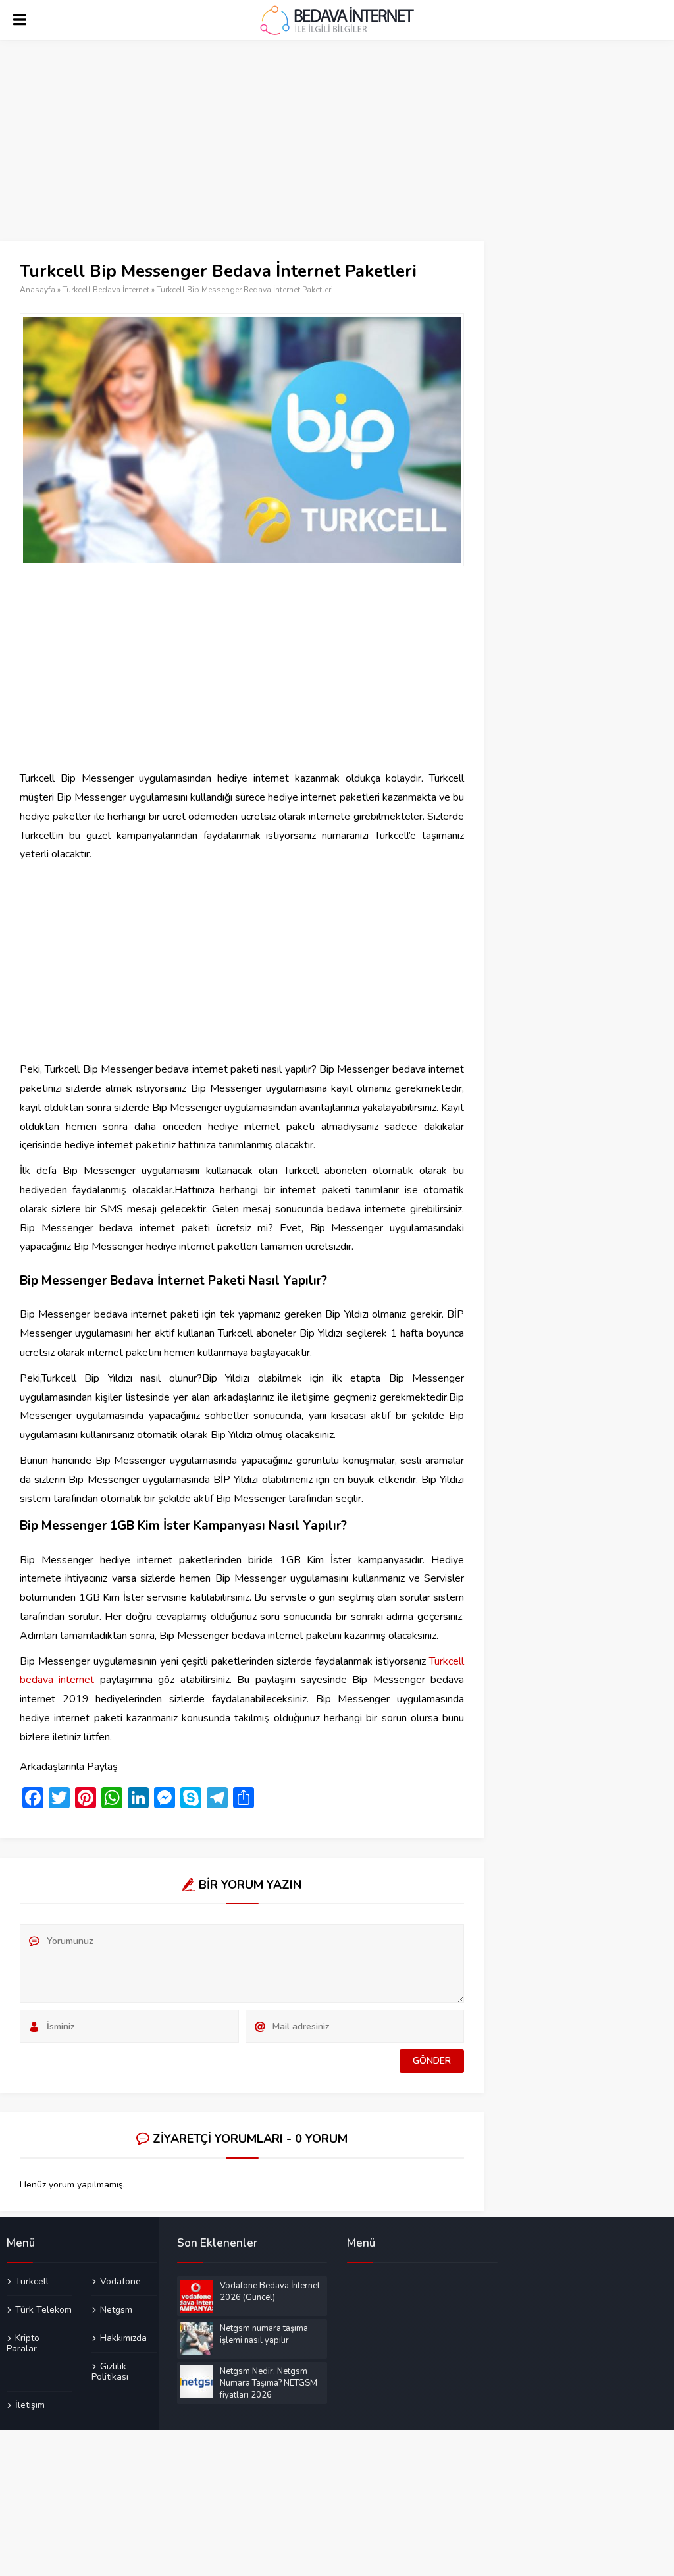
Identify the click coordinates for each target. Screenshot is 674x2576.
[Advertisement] (242, 144)
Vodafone (120, 2282)
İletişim (30, 2405)
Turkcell (32, 2282)
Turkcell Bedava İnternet (106, 290)
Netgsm (116, 2309)
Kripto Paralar (23, 2343)
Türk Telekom (43, 2309)
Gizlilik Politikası (110, 2371)
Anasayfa (38, 290)
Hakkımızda (123, 2338)
